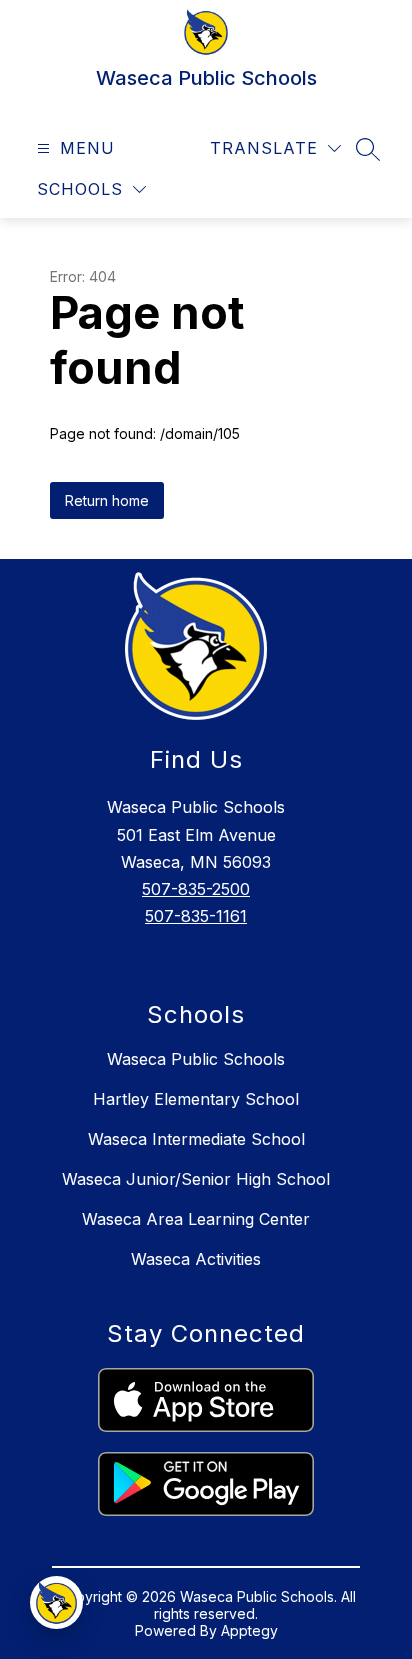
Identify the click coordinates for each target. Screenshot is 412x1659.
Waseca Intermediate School (196, 1139)
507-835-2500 (196, 889)
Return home (107, 500)
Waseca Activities (196, 1259)
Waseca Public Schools (196, 1059)
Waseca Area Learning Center (196, 1219)
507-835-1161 (196, 916)
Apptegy (249, 1630)
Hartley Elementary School (196, 1099)
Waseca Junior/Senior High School (196, 1179)
